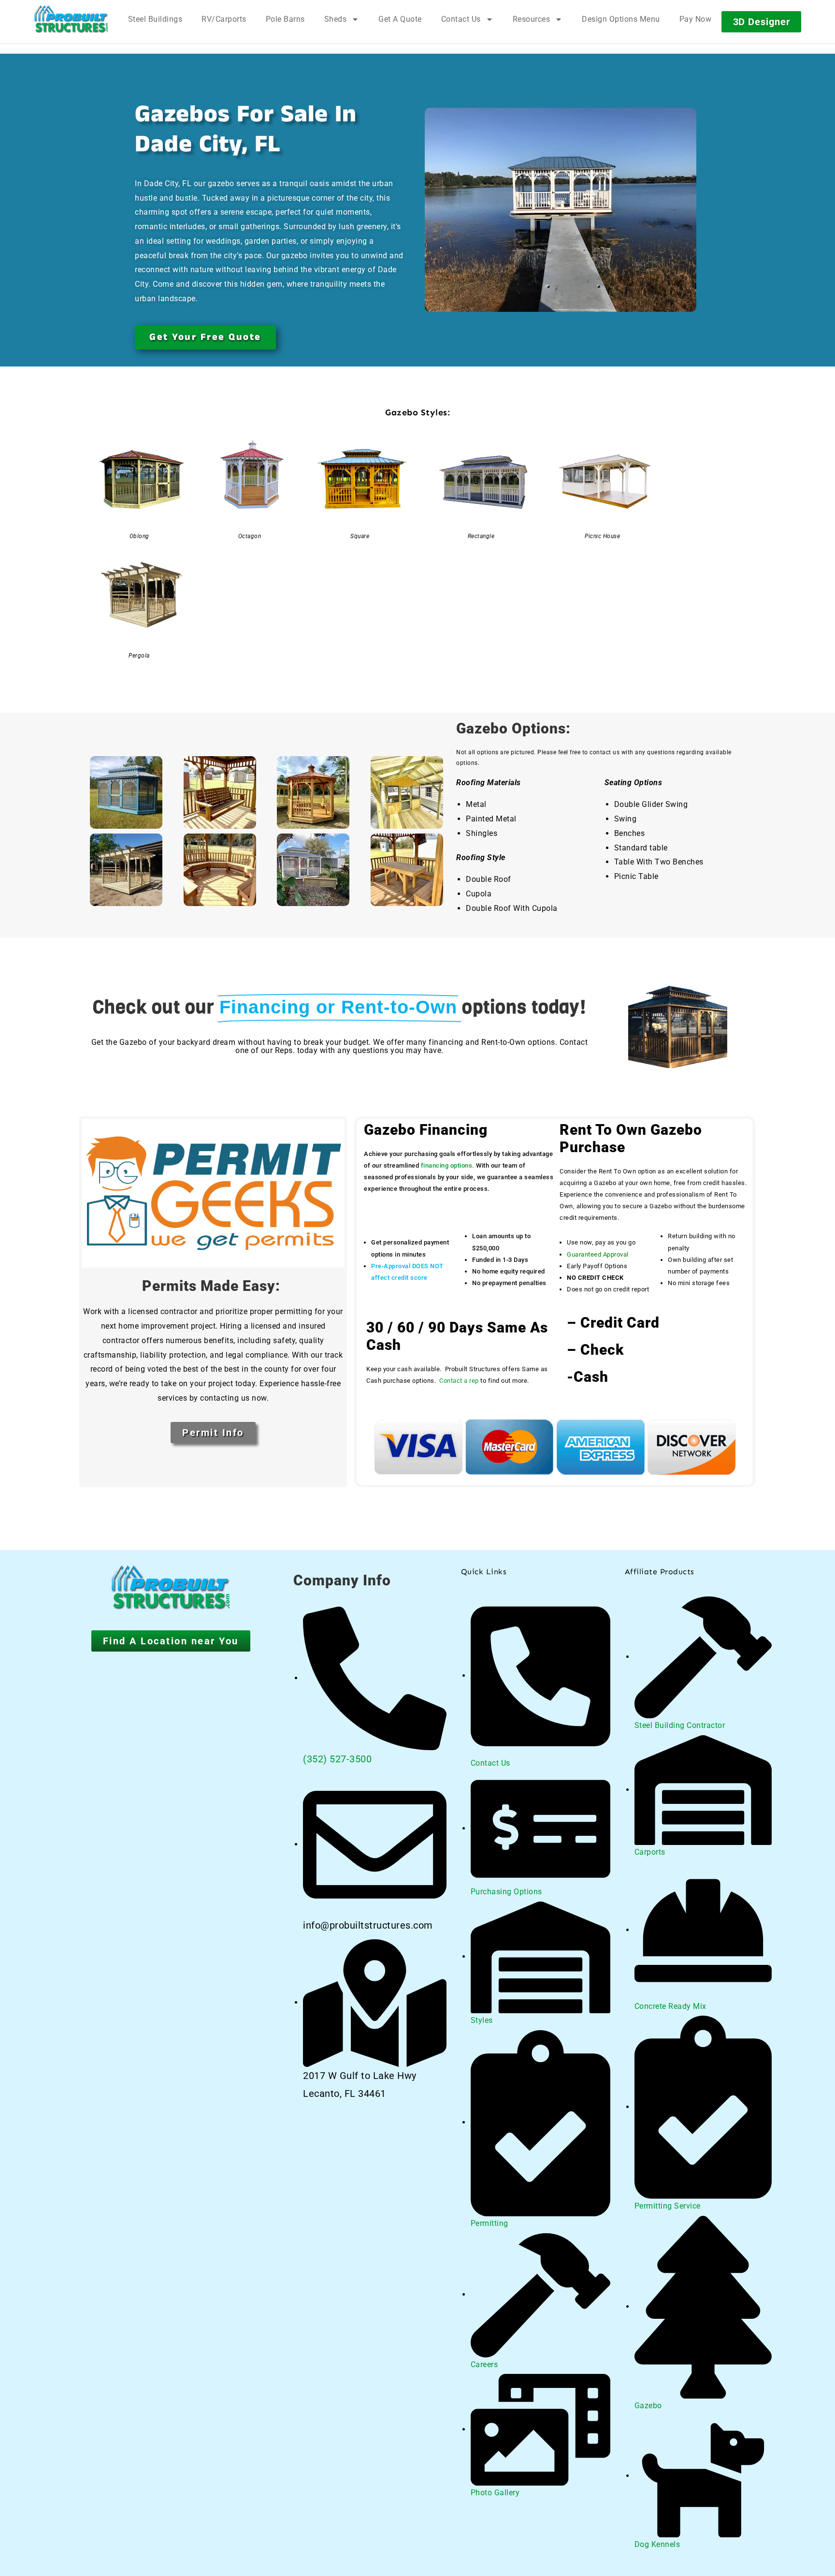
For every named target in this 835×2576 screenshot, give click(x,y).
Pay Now (696, 19)
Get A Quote (400, 19)
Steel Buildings (155, 19)
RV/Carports (224, 19)
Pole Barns (285, 19)
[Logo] (71, 19)
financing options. (448, 1165)
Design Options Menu (621, 19)
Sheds (336, 19)
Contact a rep (459, 1381)
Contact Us (461, 19)
